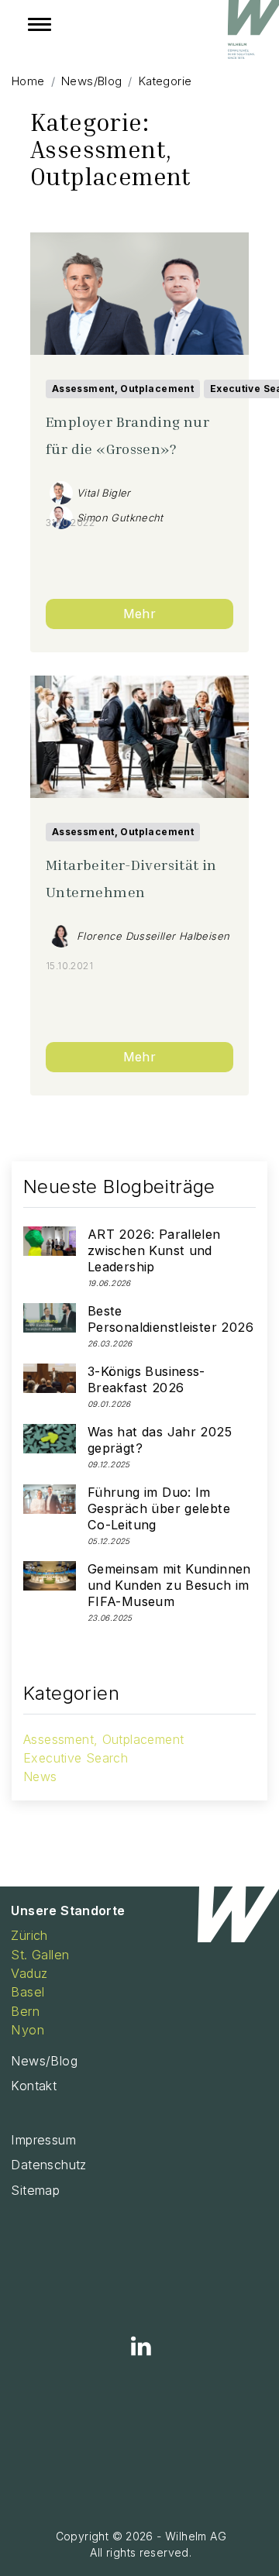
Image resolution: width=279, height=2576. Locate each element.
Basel (28, 1992)
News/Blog (44, 2061)
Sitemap (35, 2190)
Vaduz (29, 1973)
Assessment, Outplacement (123, 389)
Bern (25, 2011)
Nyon (28, 2030)
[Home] (252, 33)
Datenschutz (48, 2165)
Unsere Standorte (68, 1911)
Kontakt (34, 2086)
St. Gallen (40, 1955)
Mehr (140, 614)
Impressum (43, 2140)
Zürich (29, 1935)
